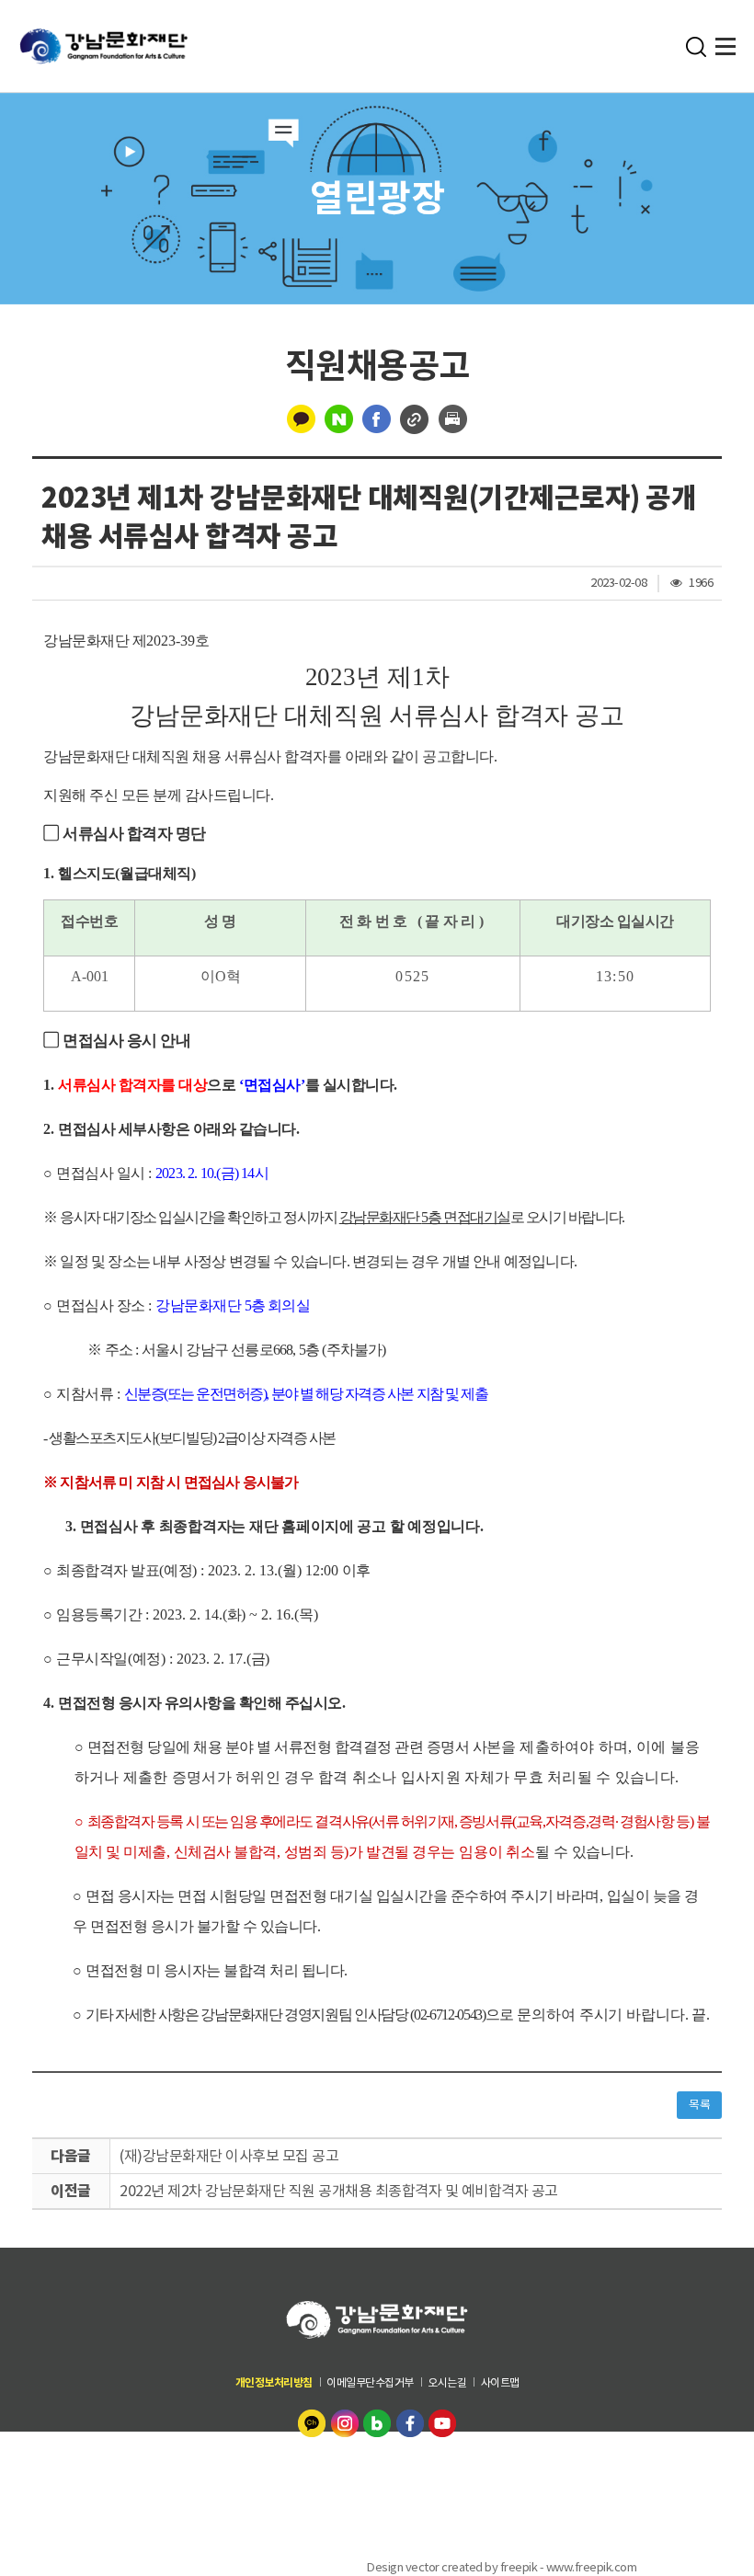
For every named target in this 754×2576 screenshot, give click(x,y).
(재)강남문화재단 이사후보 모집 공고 (229, 2156)
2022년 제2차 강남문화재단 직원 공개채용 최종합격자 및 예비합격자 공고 (339, 2191)
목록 (699, 2105)
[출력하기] (453, 418)
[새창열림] (314, 2421)
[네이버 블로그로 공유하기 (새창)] (339, 418)
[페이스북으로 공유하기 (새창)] (377, 418)
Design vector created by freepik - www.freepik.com (502, 2566)
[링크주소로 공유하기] (415, 418)
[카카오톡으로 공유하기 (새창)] (301, 418)
